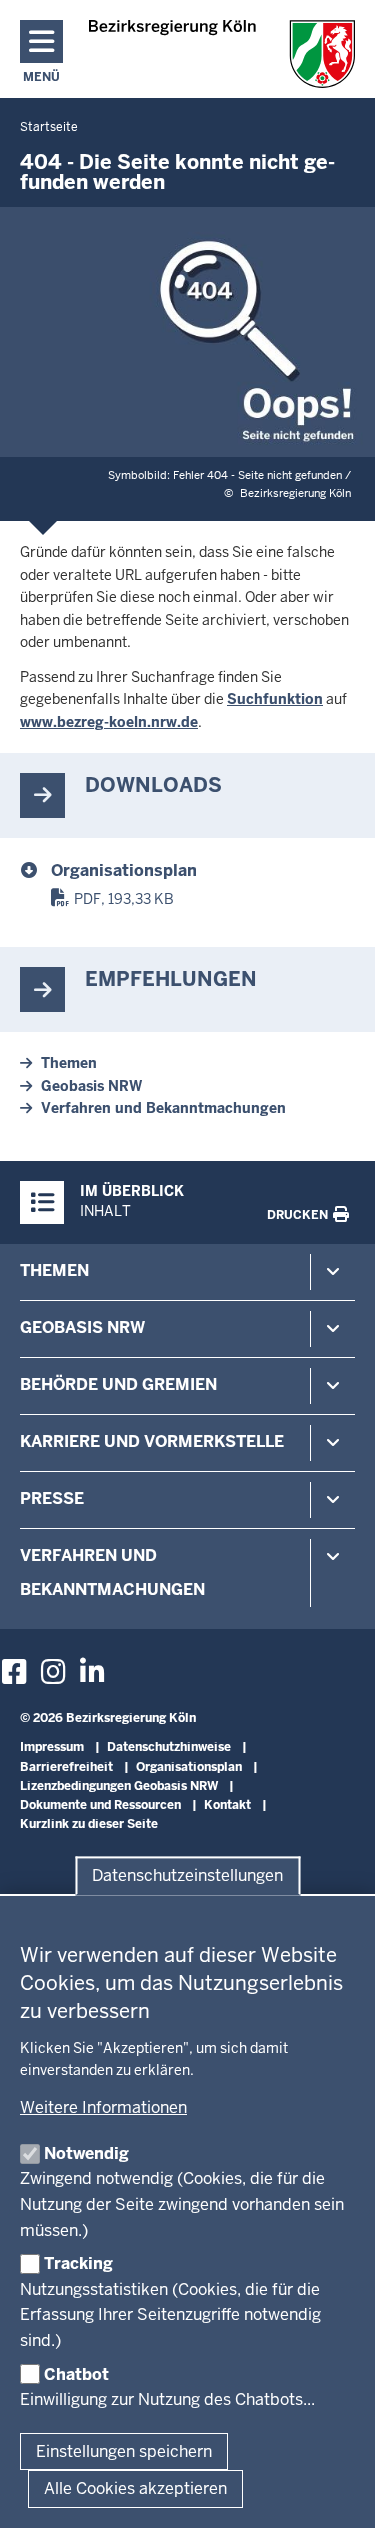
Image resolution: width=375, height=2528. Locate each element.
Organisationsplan (124, 870)
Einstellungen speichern (124, 2451)
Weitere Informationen (103, 2107)
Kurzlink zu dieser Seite (89, 1824)
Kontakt (227, 1805)
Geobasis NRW (91, 1086)
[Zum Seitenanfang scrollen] (335, 2491)
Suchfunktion (275, 699)
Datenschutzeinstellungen (187, 1875)
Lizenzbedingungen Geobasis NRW (119, 1786)
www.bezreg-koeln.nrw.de (109, 722)
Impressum (52, 1747)
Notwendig (86, 2153)
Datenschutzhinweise (169, 1747)
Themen (69, 1063)
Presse (52, 1498)
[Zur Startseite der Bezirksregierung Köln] (222, 54)
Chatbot (76, 2374)
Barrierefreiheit (66, 1767)
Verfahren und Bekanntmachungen (163, 1108)
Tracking (78, 2263)
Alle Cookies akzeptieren (135, 2488)
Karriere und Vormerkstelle (152, 1441)
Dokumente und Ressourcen (100, 1805)
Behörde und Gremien (118, 1384)
